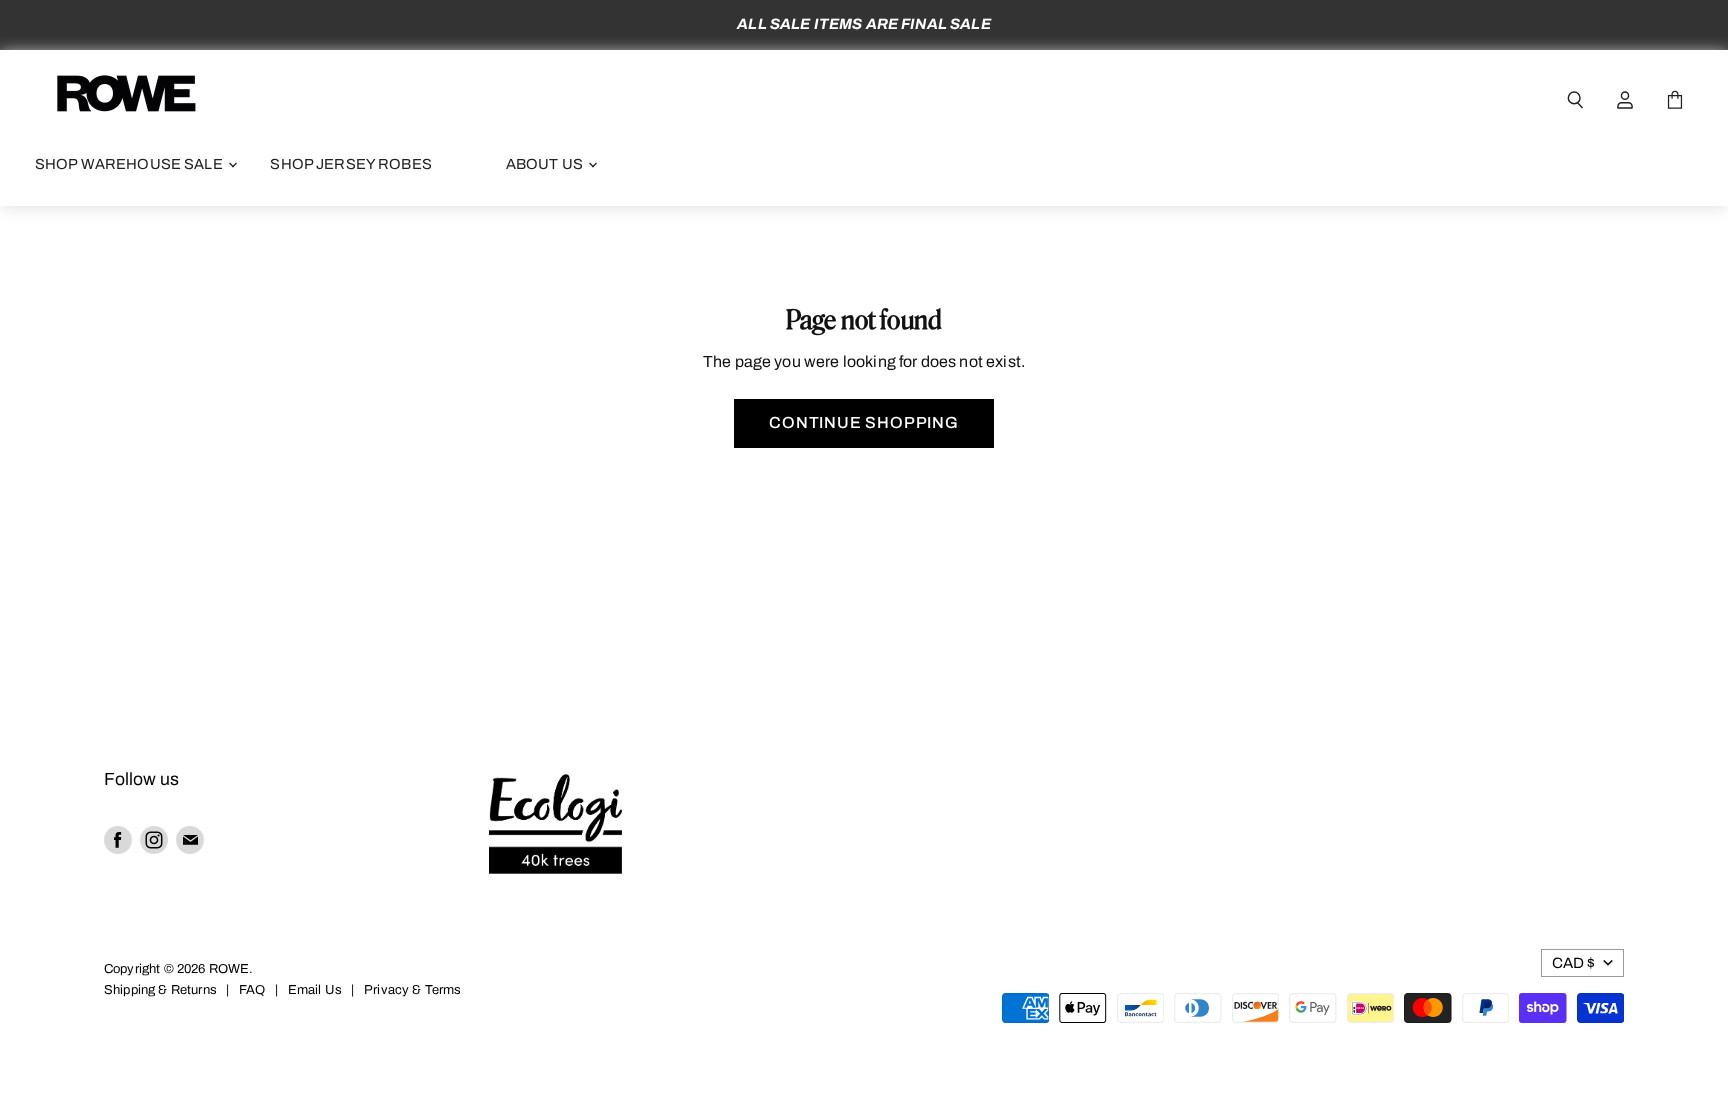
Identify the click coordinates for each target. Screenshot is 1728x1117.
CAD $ (1573, 963)
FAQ (252, 990)
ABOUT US (546, 164)
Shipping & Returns (160, 990)
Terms (443, 990)
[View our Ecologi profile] (555, 827)
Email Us (315, 990)
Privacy (386, 990)
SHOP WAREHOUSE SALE (130, 164)
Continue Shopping (864, 422)
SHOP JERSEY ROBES (351, 164)
